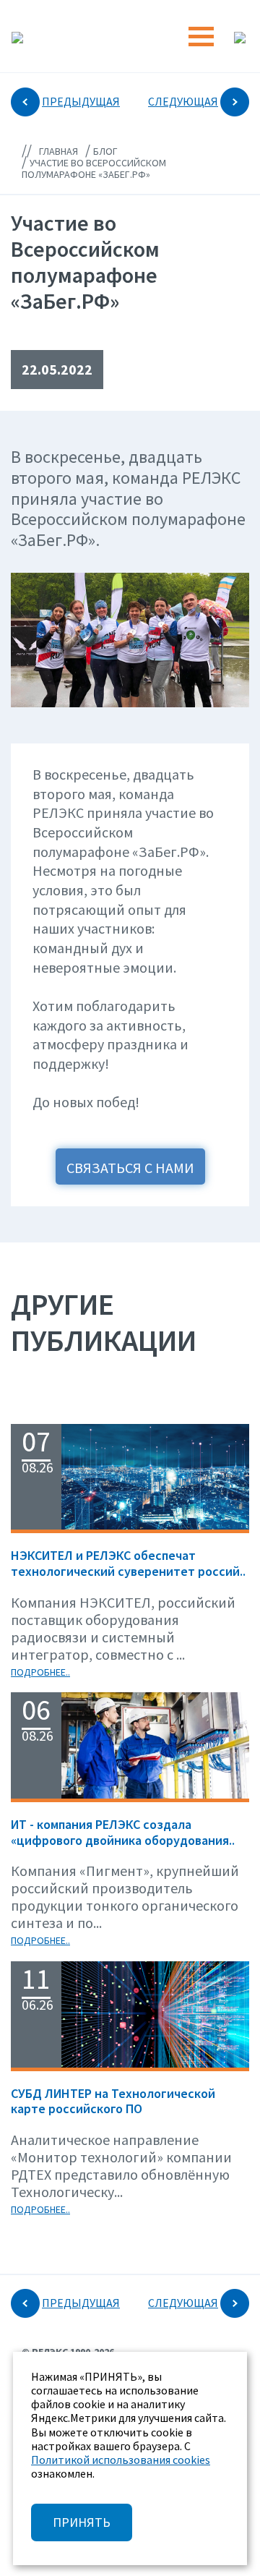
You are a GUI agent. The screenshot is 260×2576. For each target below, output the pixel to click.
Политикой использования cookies (121, 2460)
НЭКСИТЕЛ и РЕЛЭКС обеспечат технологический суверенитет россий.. (128, 1563)
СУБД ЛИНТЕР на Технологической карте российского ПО (113, 2101)
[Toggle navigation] (201, 37)
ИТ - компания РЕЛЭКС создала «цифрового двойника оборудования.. (123, 1832)
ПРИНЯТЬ (82, 2522)
